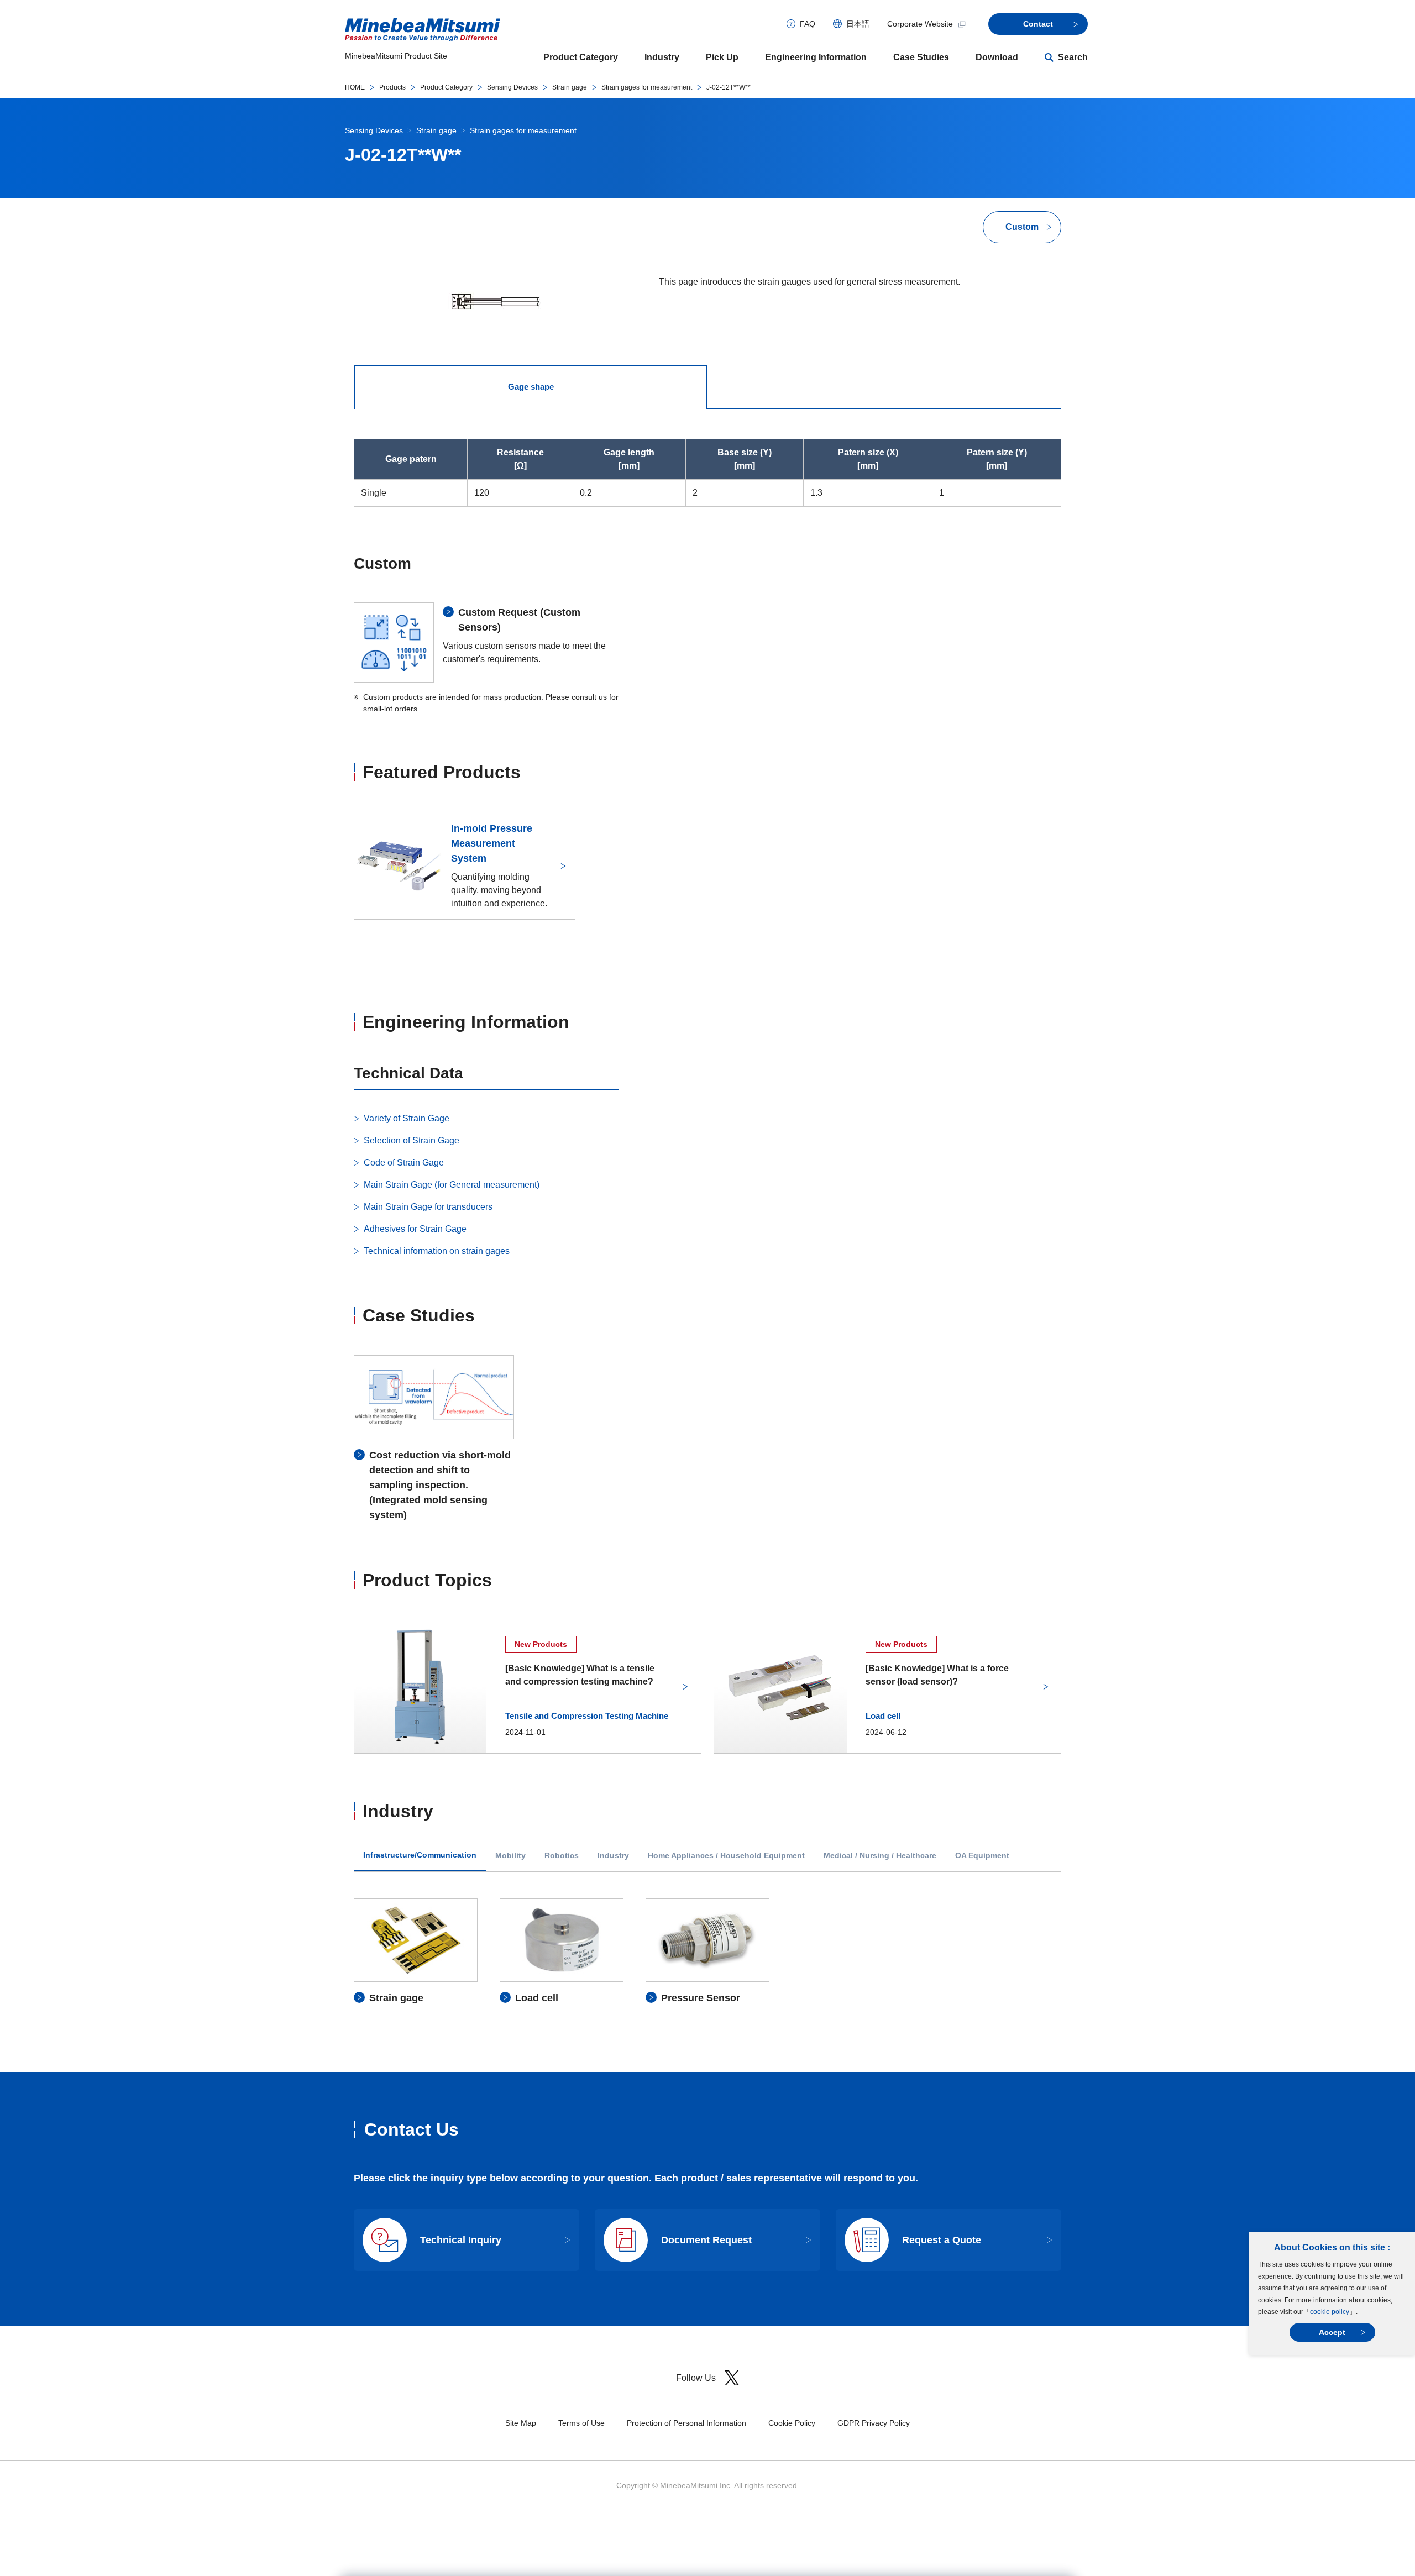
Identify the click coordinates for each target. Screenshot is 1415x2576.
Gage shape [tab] (531, 387)
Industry (662, 57)
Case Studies (921, 57)
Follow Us (696, 2378)
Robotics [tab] (562, 1856)
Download (997, 57)
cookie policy (1330, 2312)
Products (392, 87)
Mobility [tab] (510, 1856)
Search (1073, 57)
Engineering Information (816, 57)
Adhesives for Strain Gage (415, 1229)
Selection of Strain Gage (412, 1140)
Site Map (521, 2423)
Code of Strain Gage (404, 1163)
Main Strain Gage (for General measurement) (452, 1185)
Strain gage (570, 87)
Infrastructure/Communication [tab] (420, 1855)
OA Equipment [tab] (982, 1856)
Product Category (581, 57)
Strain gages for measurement (647, 87)
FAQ (808, 24)
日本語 (858, 24)
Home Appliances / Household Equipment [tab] (726, 1856)
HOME (355, 87)
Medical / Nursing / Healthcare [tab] (880, 1856)
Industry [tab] (613, 1856)
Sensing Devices (512, 87)
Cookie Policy (792, 2423)
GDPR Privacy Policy (874, 2423)
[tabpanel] (707, 1952)
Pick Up (722, 57)
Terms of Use (581, 2423)
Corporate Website (920, 24)
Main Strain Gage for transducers (428, 1207)
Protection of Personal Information (686, 2423)
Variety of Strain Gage (407, 1118)
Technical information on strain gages (437, 1251)
